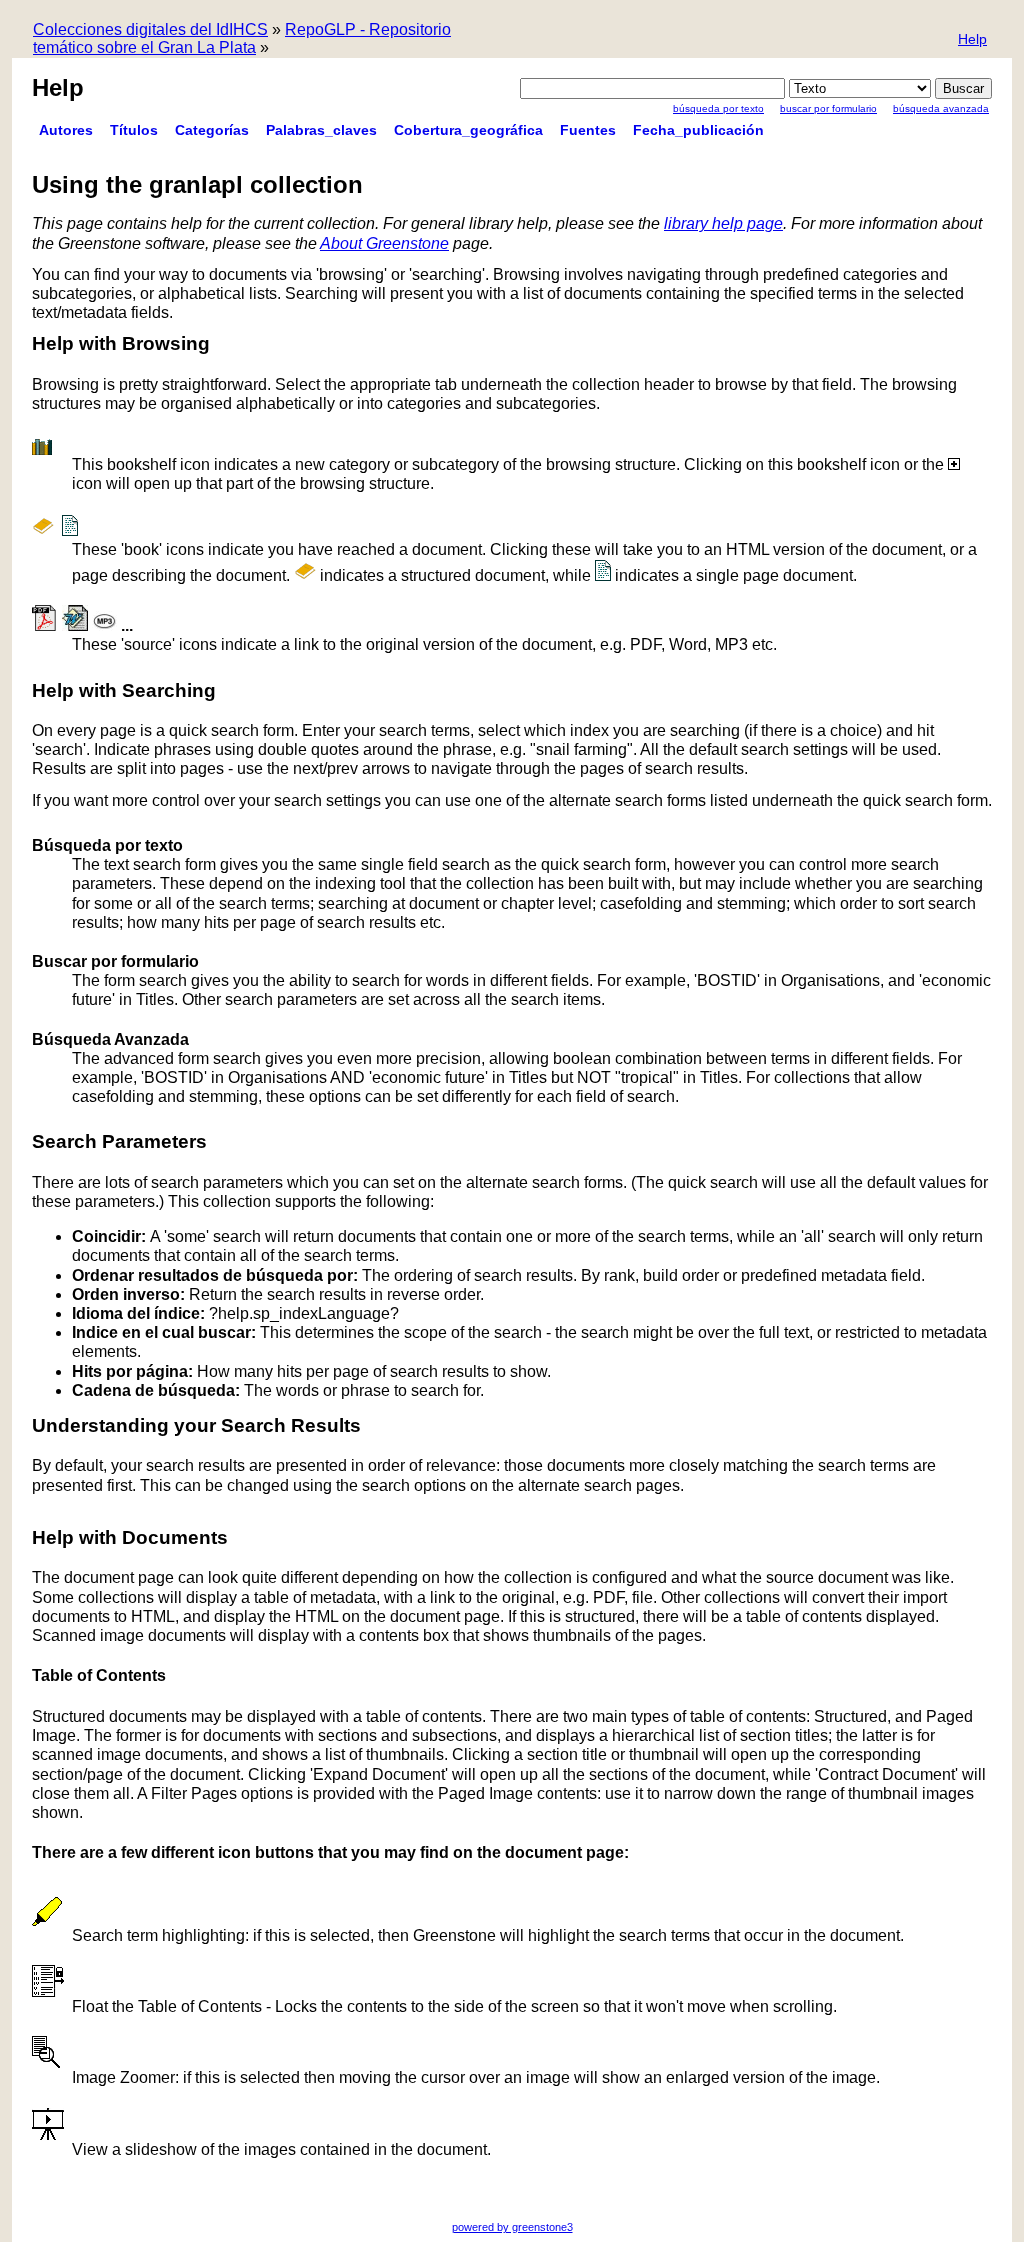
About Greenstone (384, 243)
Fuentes (588, 130)
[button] (972, 40)
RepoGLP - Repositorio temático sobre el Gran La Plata (242, 38)
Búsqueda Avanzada (941, 108)
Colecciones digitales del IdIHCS (150, 29)
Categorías (212, 130)
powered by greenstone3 (512, 2227)
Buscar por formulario (828, 108)
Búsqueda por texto (718, 108)
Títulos (134, 130)
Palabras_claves (321, 130)
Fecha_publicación (698, 130)
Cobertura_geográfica (468, 130)
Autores (66, 130)
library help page (723, 223)
